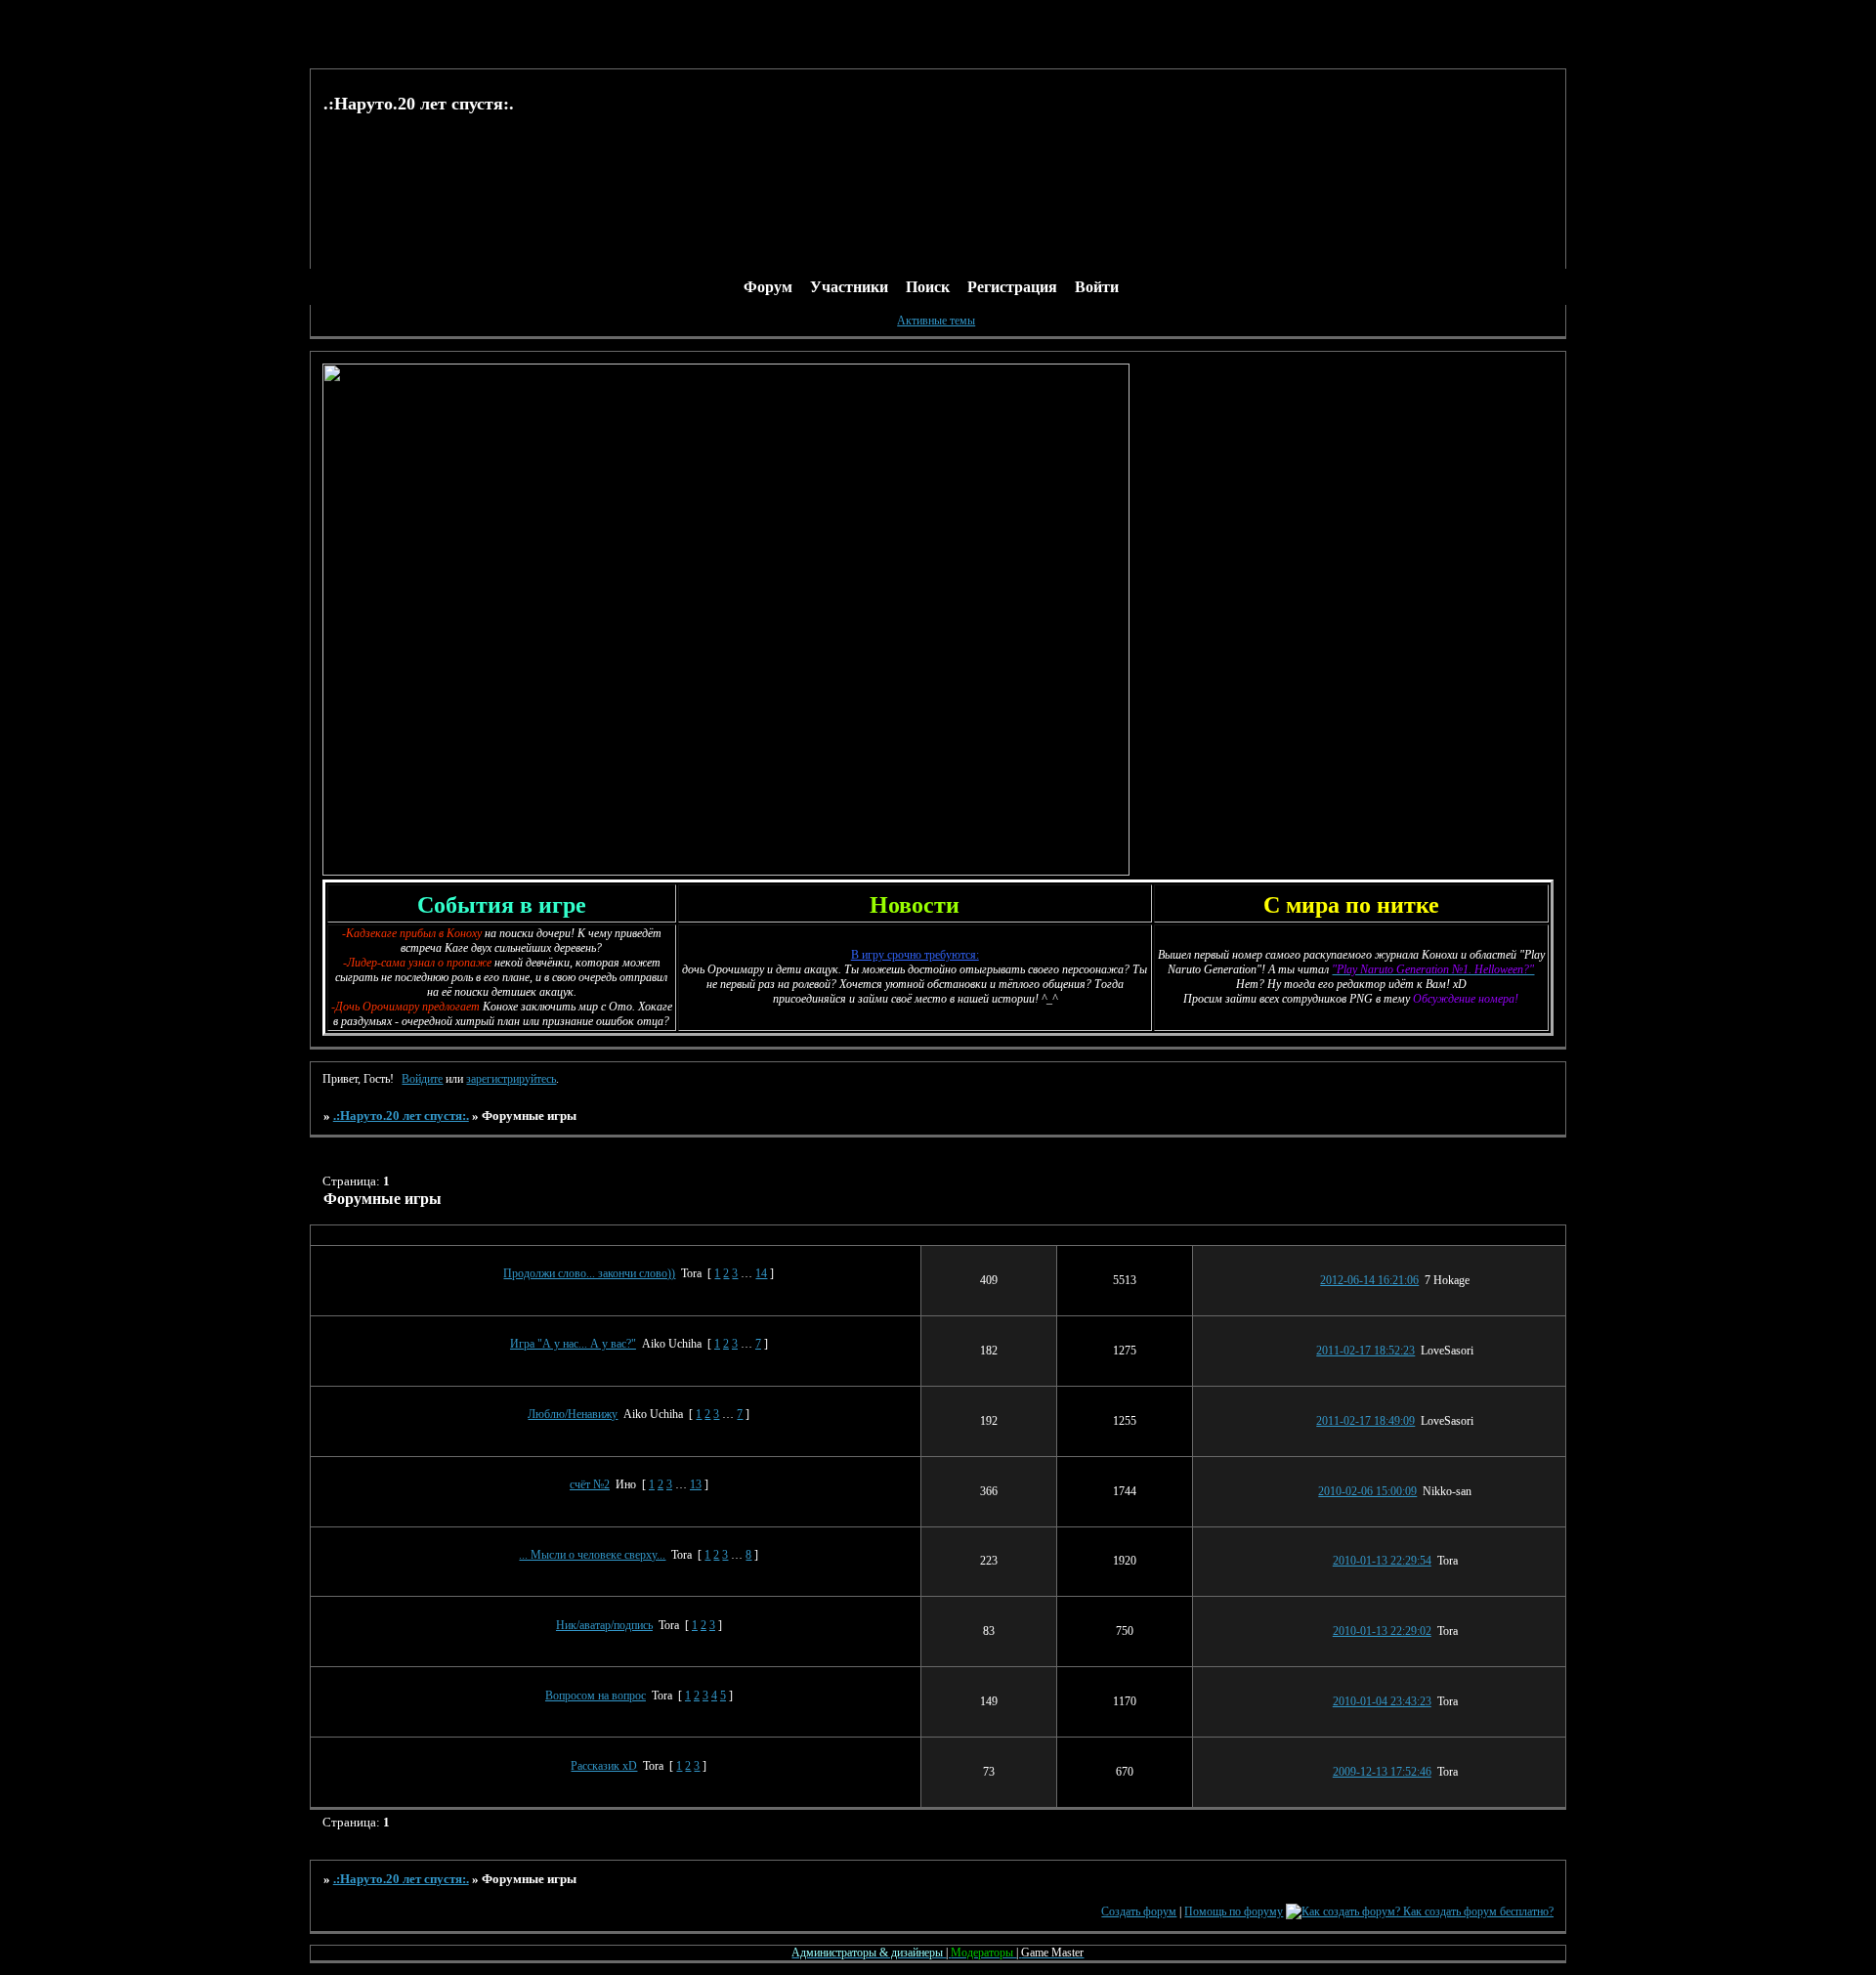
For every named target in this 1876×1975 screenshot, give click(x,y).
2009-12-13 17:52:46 (1382, 1772)
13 (696, 1484)
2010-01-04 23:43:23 (1382, 1701)
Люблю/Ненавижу (573, 1414)
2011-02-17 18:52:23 (1365, 1351)
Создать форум (1139, 1911)
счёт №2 (590, 1484)
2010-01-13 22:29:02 (1382, 1631)
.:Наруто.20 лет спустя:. (401, 1116)
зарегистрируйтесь (511, 1079)
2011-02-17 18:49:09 (1365, 1421)
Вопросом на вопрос (596, 1696)
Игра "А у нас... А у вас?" (573, 1344)
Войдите (422, 1079)
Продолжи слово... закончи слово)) (589, 1273)
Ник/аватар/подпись (604, 1625)
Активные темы (936, 321)
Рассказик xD (604, 1766)
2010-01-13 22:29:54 (1382, 1561)
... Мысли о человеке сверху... (592, 1555)
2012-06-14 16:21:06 (1369, 1280)
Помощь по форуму (1234, 1911)
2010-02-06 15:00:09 (1367, 1491)
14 (761, 1273)
